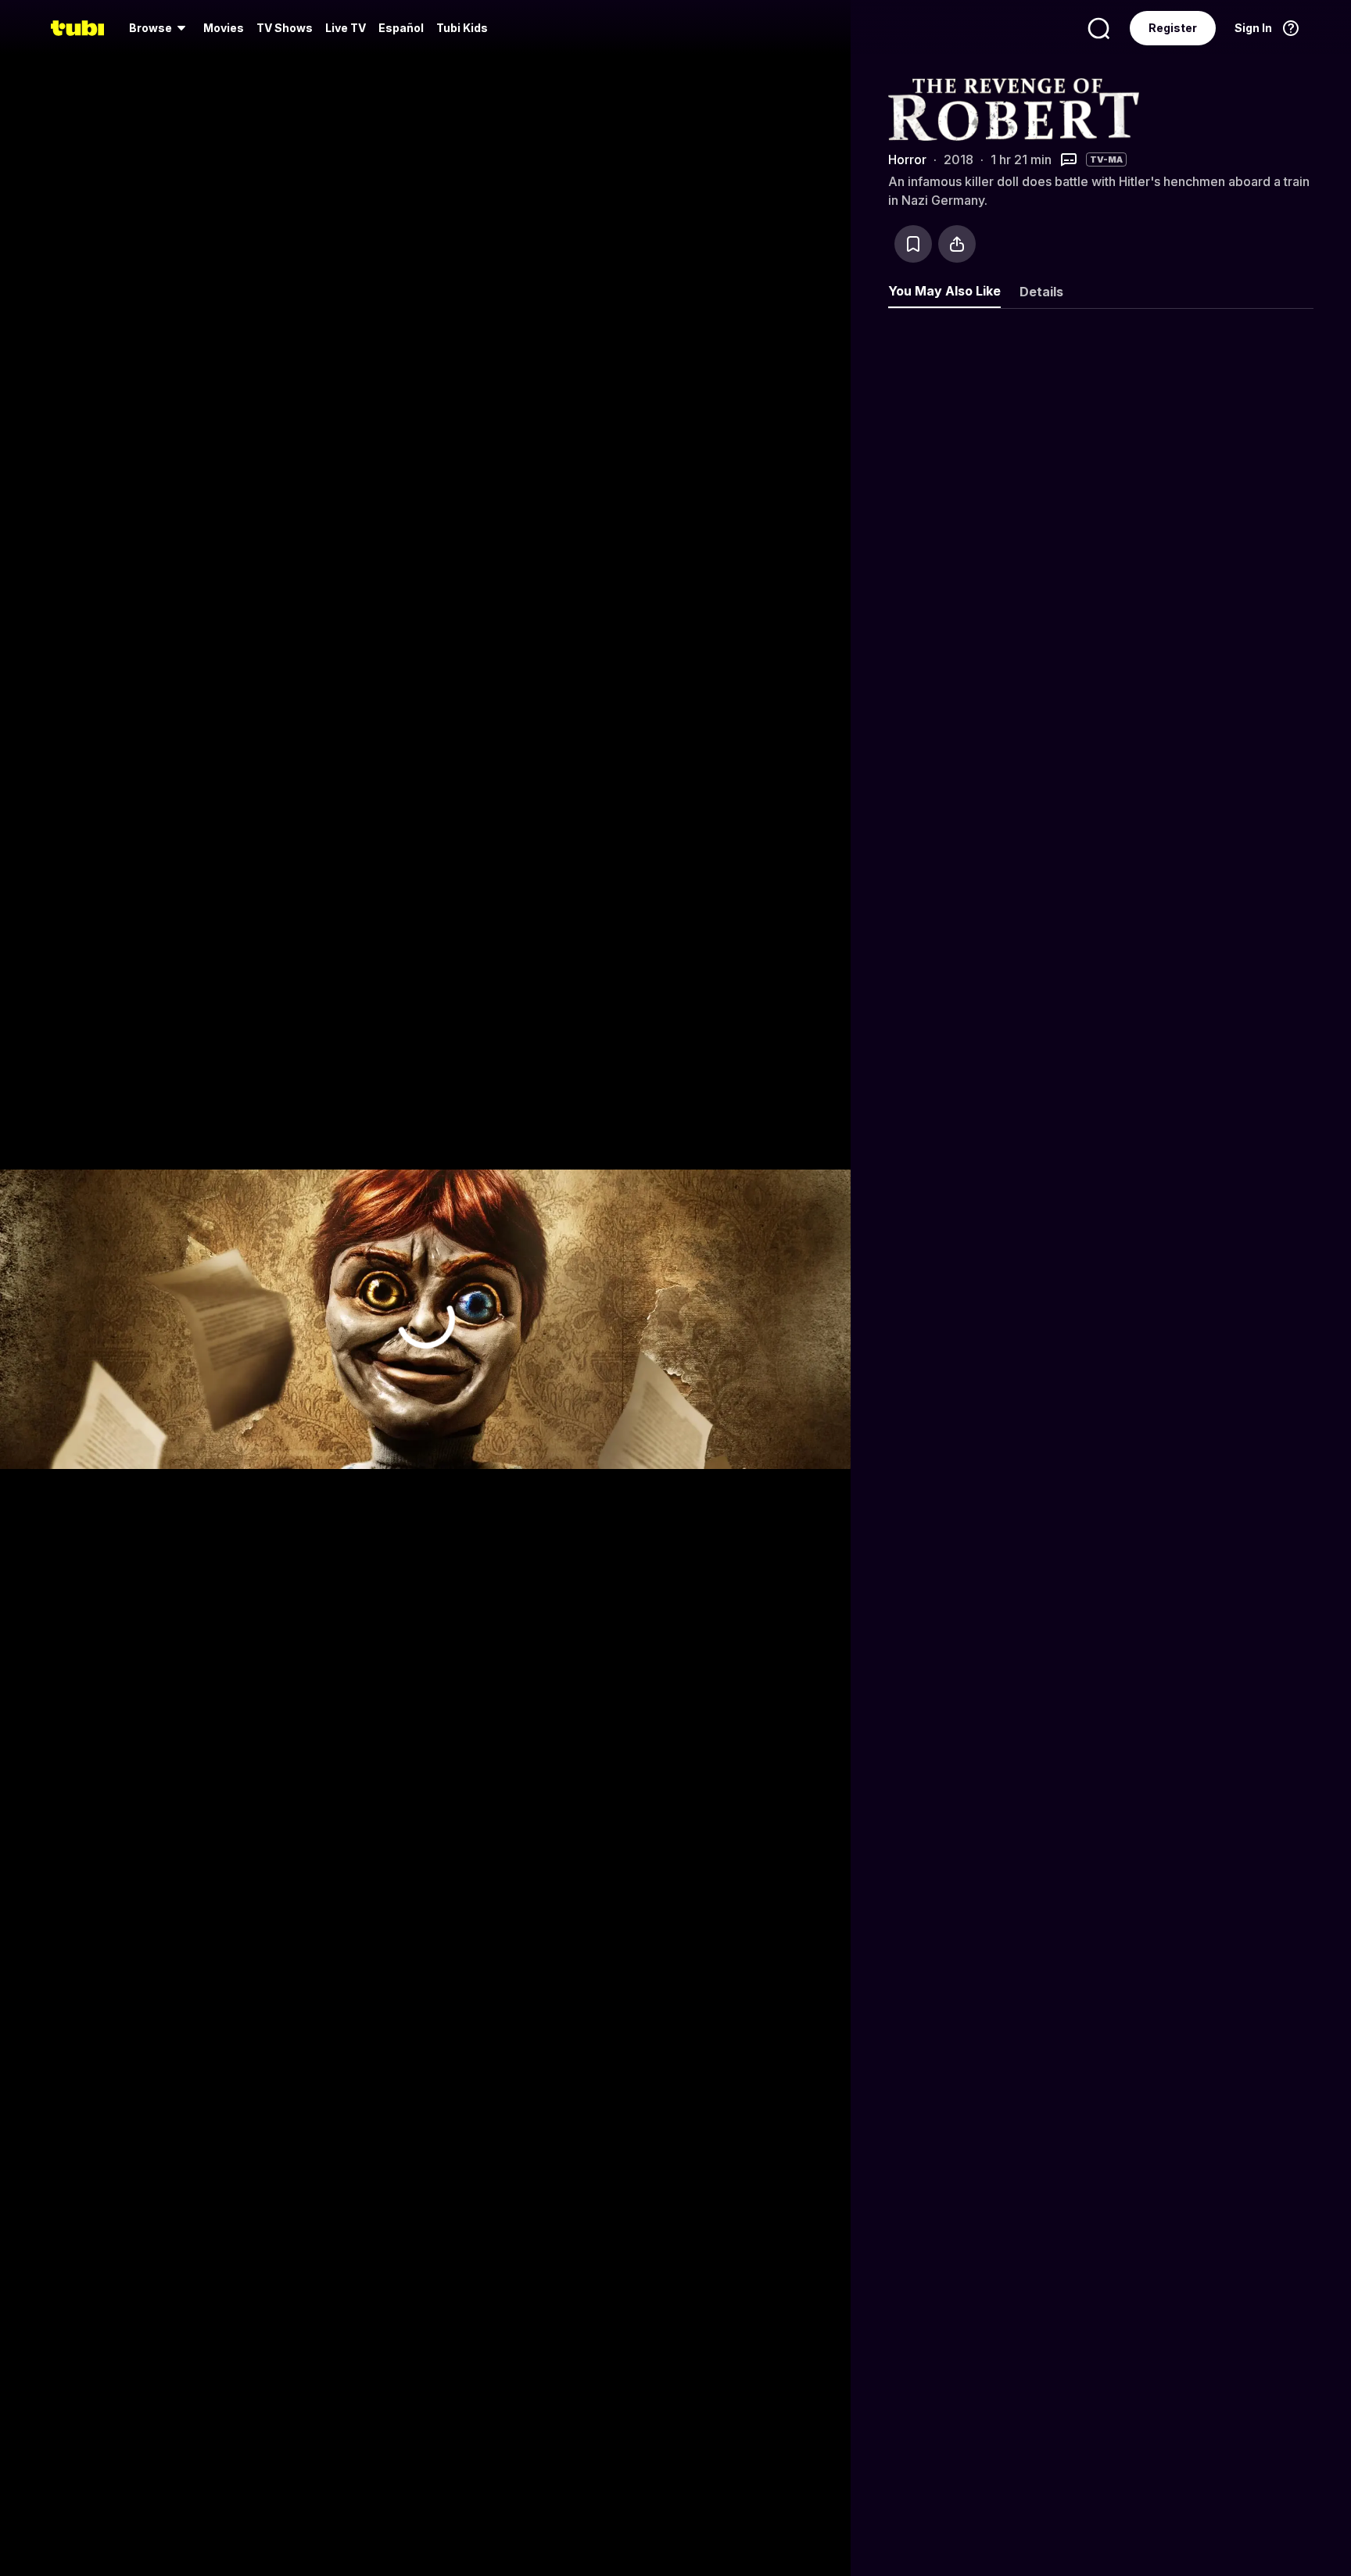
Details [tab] (1041, 292)
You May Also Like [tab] (944, 291)
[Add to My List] (913, 244)
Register (1173, 28)
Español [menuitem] (401, 28)
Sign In (1253, 28)
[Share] (957, 244)
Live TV (346, 28)
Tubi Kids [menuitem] (462, 28)
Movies (224, 28)
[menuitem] (160, 28)
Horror (907, 159)
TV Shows (285, 28)
